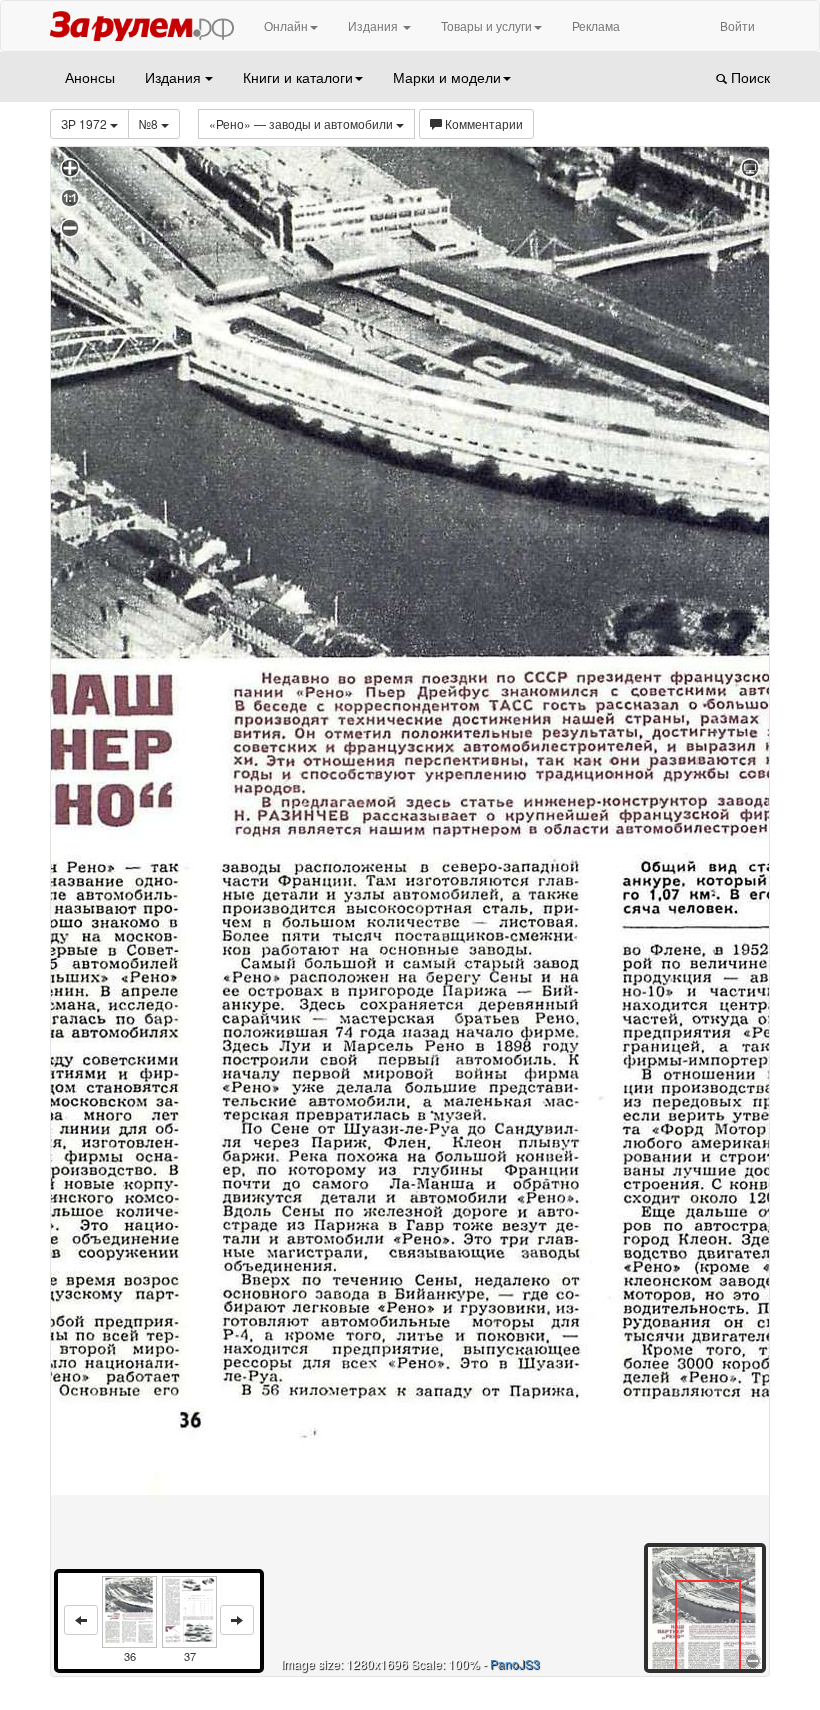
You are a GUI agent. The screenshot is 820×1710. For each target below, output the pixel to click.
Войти (737, 25)
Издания (374, 25)
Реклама (596, 25)
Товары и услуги (486, 25)
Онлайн (286, 25)
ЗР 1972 (85, 123)
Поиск (748, 77)
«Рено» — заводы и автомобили (302, 123)
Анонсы (90, 77)
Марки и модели (447, 77)
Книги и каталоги (298, 77)
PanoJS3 (515, 1663)
